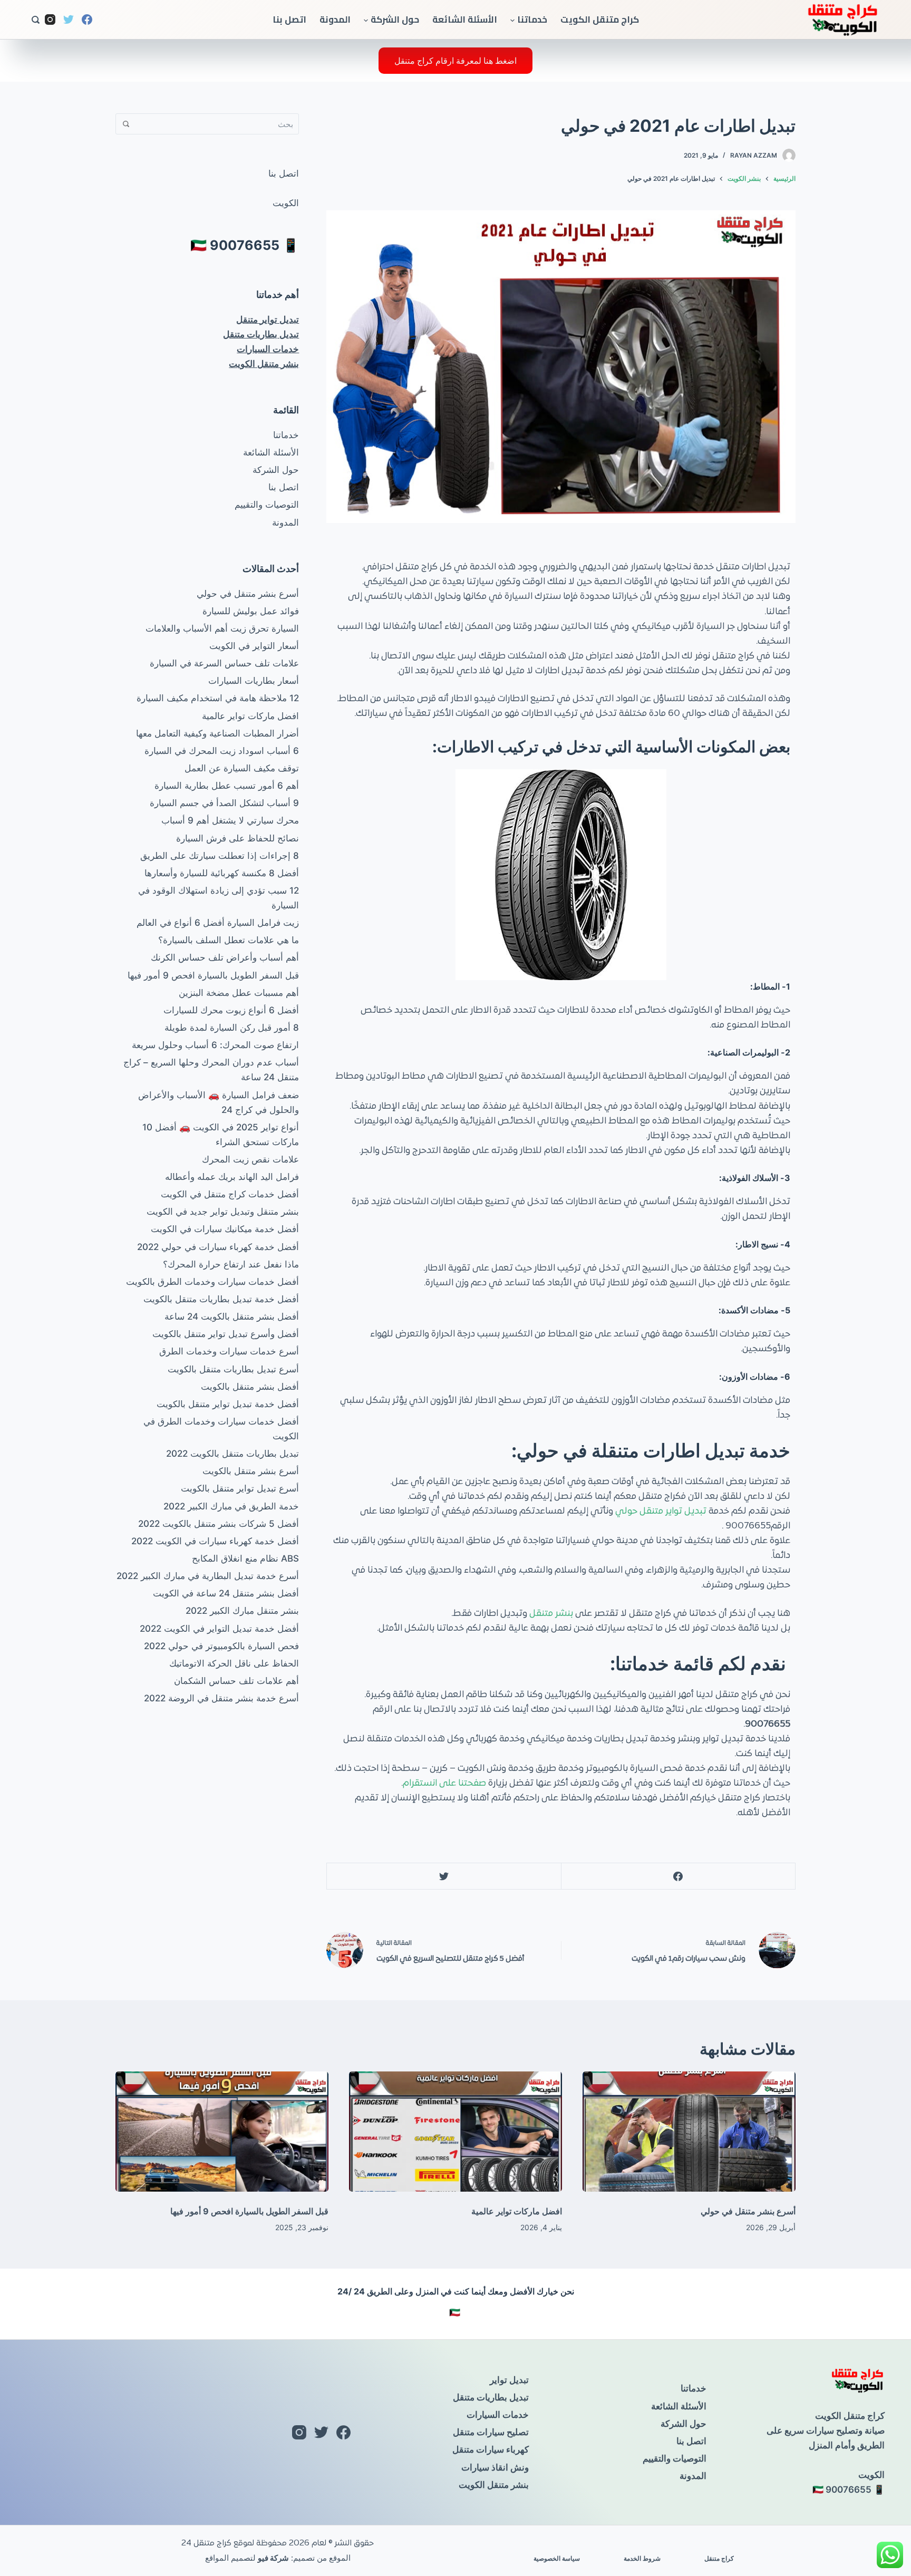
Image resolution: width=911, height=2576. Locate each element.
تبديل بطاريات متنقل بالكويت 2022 (232, 1454)
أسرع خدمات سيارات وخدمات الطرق (229, 1351)
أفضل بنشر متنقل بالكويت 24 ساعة (232, 1316)
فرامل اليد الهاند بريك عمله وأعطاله (232, 1177)
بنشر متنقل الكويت (264, 364)
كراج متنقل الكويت (600, 20)
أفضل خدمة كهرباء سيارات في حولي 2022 (218, 1247)
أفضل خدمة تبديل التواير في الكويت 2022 (219, 1629)
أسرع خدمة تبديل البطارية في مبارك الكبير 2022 (208, 1576)
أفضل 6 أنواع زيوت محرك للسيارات (231, 1010)
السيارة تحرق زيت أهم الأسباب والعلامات (222, 628)
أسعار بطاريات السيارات (254, 681)
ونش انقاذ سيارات (495, 2467)
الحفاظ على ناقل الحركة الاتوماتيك (234, 1663)
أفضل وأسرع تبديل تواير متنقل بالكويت (226, 1334)
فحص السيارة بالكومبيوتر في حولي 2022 (221, 1646)
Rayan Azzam (754, 155)
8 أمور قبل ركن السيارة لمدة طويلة (232, 1028)
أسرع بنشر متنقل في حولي (248, 594)
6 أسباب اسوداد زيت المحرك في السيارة (222, 751)
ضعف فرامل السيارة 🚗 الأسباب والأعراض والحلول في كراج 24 (219, 1102)
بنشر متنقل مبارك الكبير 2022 (242, 1611)
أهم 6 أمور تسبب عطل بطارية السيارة (227, 786)
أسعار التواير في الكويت (254, 646)
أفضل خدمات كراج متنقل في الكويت (230, 1194)
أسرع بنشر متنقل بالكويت (251, 1471)
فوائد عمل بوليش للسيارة (251, 611)
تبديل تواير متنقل (268, 319)
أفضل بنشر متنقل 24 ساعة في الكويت (226, 1593)
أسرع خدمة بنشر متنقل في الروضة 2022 (221, 1698)
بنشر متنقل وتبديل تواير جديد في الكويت (223, 1212)
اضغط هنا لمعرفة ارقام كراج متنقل (455, 61)
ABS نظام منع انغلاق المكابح (245, 1558)
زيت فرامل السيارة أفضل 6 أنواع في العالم (218, 923)
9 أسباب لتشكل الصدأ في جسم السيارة (224, 803)
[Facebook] (87, 20)
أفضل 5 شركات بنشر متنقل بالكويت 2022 (219, 1524)
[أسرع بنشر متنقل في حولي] (689, 2132)
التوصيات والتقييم (267, 505)
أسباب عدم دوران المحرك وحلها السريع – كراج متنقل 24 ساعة (211, 1070)
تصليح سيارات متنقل (491, 2432)
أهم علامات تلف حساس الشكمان (236, 1681)
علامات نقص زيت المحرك (250, 1159)
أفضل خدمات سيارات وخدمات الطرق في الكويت (221, 1429)
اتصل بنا (289, 20)
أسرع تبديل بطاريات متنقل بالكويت (233, 1369)
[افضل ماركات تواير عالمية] (455, 2132)
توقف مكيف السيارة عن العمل (242, 768)
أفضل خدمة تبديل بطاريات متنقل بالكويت (221, 1299)
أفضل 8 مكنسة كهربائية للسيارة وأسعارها (222, 873)
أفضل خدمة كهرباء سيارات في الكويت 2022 (215, 1541)
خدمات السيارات (268, 349)
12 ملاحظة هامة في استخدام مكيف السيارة (218, 698)
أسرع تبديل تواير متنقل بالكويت (240, 1488)
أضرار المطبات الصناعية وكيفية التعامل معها (217, 733)
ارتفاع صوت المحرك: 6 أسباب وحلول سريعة (215, 1045)
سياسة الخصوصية (557, 2558)
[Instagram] (50, 20)
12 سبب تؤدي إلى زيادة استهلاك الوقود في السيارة (219, 898)
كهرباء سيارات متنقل (491, 2449)
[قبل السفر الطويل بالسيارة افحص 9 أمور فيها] (222, 2132)
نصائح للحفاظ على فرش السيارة (238, 838)
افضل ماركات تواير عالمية (250, 716)
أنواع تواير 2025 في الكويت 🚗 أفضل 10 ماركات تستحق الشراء (221, 1135)
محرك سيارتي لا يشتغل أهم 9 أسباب (230, 820)
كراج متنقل (719, 2558)
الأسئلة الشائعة (465, 20)
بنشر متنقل (552, 1614)
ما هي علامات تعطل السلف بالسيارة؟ (229, 940)
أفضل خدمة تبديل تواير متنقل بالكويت (228, 1404)
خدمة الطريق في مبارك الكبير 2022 (231, 1506)
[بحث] (36, 20)
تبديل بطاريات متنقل (261, 334)
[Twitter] (69, 20)
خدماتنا (532, 20)
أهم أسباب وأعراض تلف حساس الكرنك (225, 957)
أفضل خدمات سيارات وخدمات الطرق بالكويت (212, 1282)
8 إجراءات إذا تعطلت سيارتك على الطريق (220, 856)
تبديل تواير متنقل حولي (662, 1512)
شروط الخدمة (642, 2558)
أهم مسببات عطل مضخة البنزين (239, 993)
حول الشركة (395, 20)
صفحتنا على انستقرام (444, 1784)
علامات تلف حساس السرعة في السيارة (224, 663)
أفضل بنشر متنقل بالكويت (250, 1387)
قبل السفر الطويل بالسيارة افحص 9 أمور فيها (213, 975)
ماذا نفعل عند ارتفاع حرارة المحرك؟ (231, 1264)
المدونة (335, 20)
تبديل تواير (509, 2380)
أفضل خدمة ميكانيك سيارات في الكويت (225, 1229)
